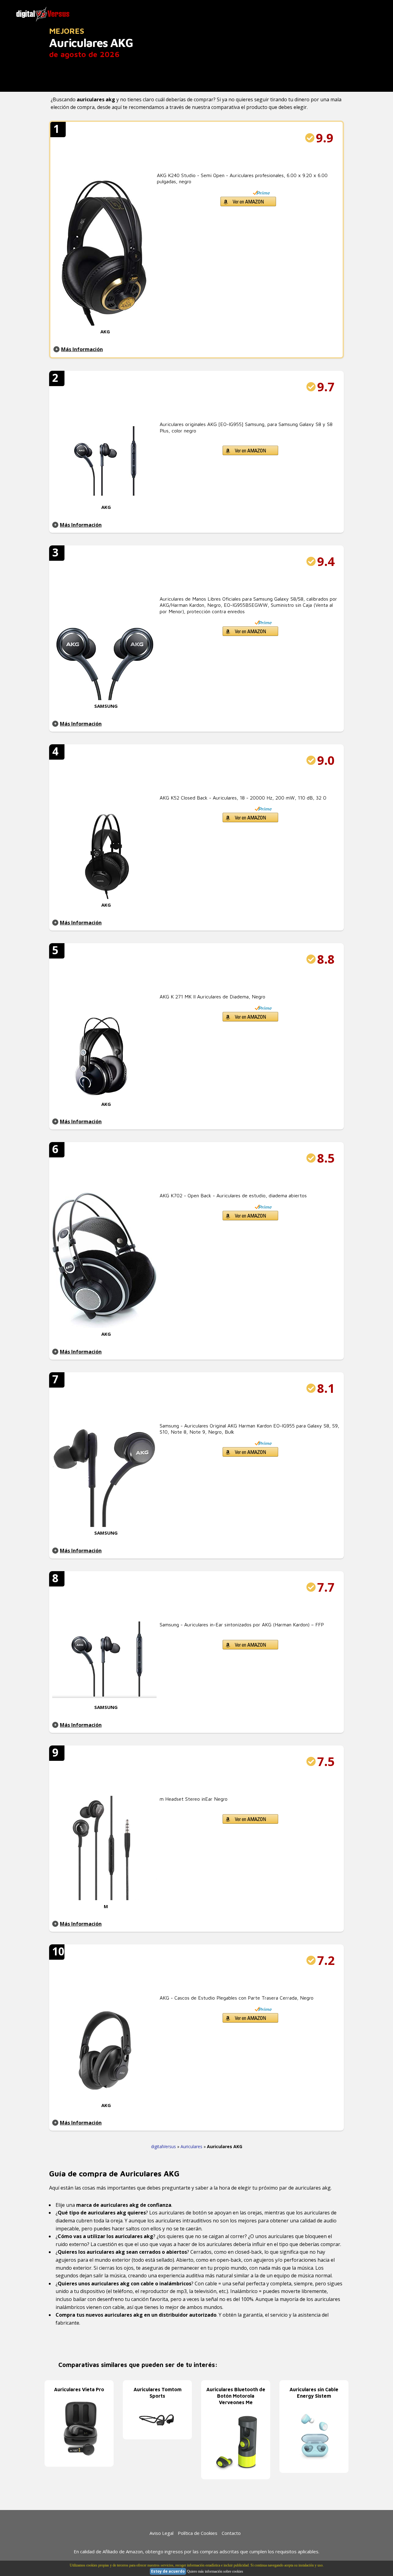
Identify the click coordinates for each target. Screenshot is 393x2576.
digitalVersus (163, 2146)
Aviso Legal (161, 2533)
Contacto (231, 2533)
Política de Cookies (198, 2533)
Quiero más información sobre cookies (215, 2571)
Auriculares (191, 2146)
